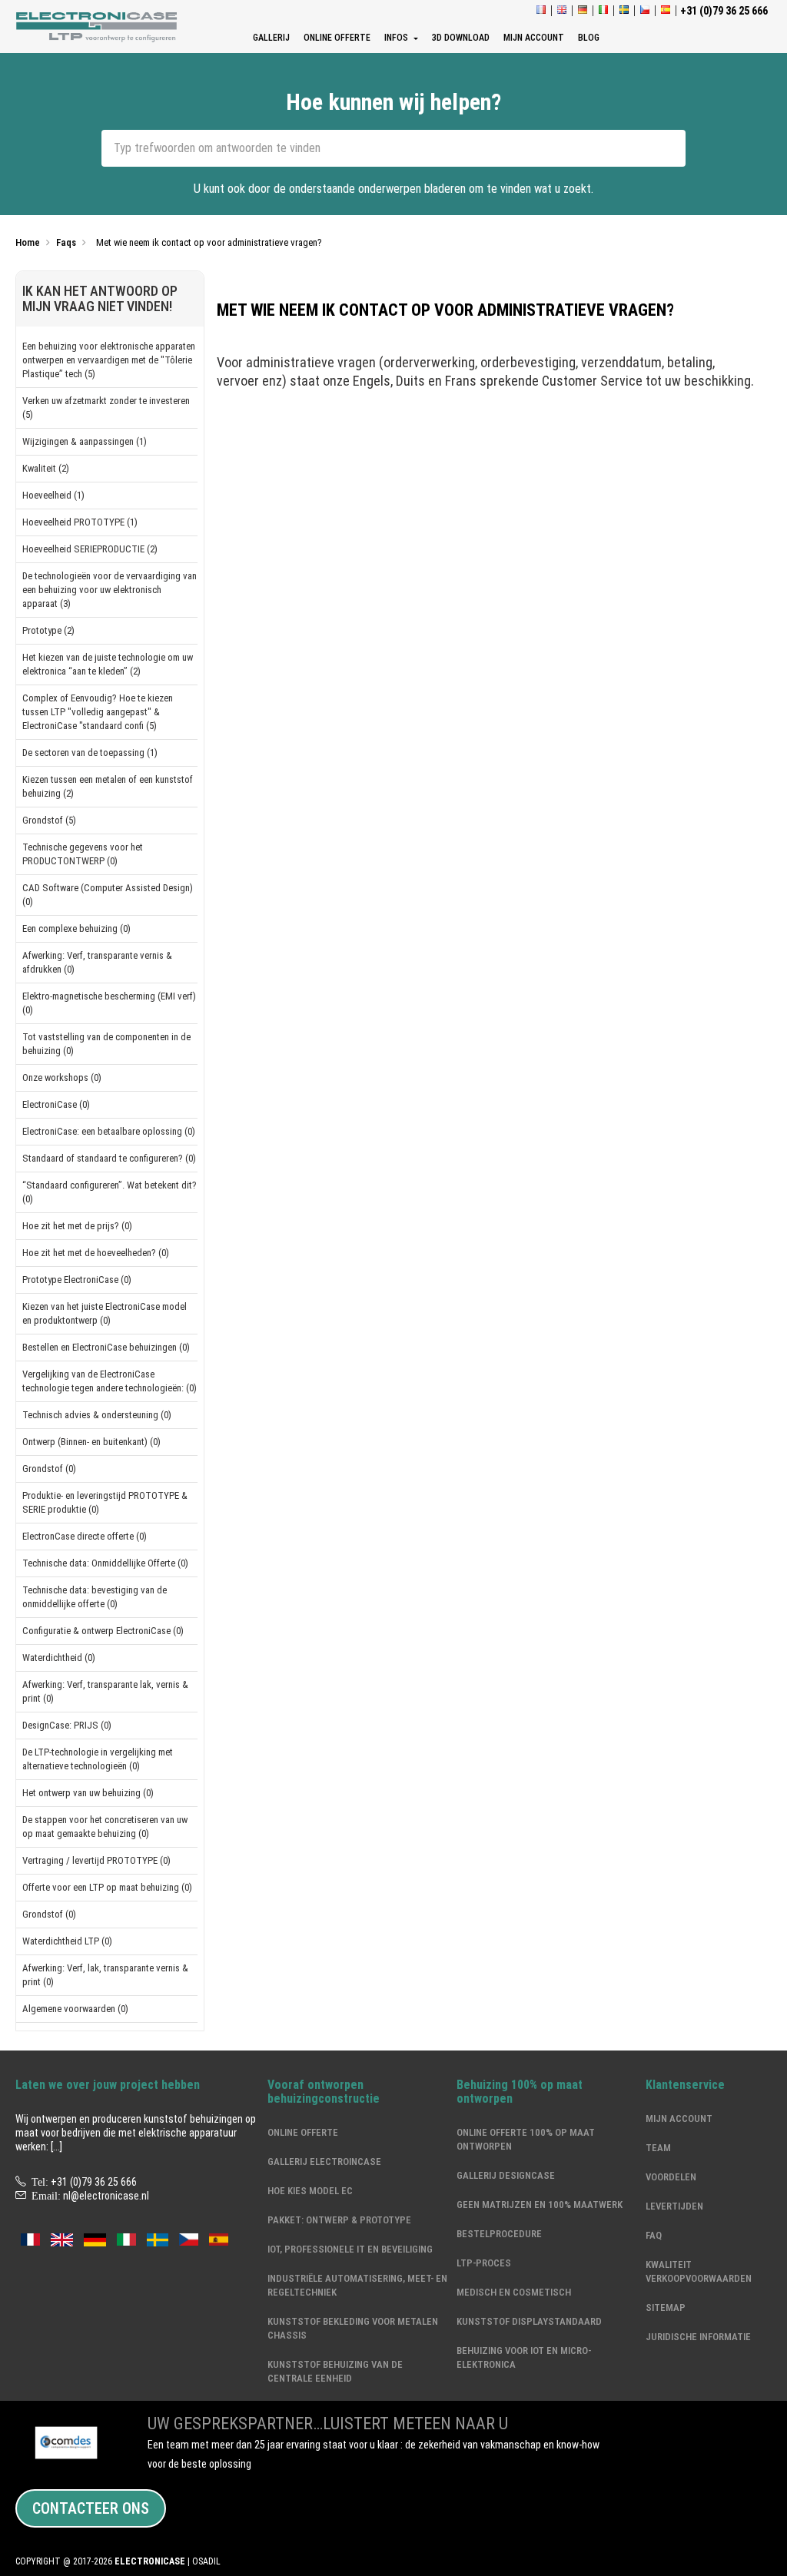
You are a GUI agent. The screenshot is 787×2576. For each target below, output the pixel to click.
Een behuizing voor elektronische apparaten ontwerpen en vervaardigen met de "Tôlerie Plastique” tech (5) (109, 360)
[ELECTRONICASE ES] (666, 11)
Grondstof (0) (49, 1469)
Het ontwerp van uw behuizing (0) (88, 1793)
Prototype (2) (48, 630)
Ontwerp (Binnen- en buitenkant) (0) (91, 1442)
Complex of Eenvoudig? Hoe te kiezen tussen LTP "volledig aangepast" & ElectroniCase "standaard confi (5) (98, 712)
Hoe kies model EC (310, 2191)
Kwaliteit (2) (46, 468)
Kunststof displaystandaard (529, 2321)
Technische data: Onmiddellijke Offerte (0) (105, 1563)
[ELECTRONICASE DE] (583, 11)
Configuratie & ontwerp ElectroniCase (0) (103, 1631)
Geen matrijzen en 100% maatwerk (540, 2205)
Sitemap (666, 2307)
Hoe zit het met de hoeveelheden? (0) (96, 1253)
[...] (56, 2147)
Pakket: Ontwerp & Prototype (339, 2220)
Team (658, 2148)
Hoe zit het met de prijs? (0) (77, 1226)
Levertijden (674, 2206)
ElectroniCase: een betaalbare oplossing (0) (109, 1131)
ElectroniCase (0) (56, 1104)
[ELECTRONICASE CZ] (189, 2239)
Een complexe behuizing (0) (76, 928)
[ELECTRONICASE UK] (562, 11)
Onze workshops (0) (62, 1077)
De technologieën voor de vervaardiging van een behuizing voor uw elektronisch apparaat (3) (110, 590)
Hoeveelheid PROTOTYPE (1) (80, 522)
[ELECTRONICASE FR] (541, 11)
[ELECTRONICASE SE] (624, 11)
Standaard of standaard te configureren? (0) (109, 1158)
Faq (654, 2235)
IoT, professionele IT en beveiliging (350, 2249)
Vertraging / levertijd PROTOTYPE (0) (96, 1860)
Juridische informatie (698, 2337)
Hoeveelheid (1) (53, 495)
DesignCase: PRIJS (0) (67, 1725)
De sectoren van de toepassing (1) (90, 753)
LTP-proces (484, 2263)
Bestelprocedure (499, 2234)
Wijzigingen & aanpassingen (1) (85, 441)
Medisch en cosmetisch (514, 2292)
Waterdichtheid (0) (59, 1658)
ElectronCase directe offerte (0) (85, 1536)
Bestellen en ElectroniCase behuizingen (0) (106, 1347)
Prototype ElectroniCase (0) (77, 1280)
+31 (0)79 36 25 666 (94, 2182)
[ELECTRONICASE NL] (98, 27)
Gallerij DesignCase (506, 2175)
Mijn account (679, 2118)
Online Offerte (303, 2132)
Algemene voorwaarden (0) (75, 2009)
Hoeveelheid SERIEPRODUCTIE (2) (90, 549)
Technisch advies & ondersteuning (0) (97, 1415)
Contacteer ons (91, 2508)
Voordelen (671, 2177)
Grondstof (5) (49, 820)
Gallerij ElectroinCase (324, 2162)
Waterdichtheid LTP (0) (67, 1941)
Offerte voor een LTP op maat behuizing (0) (107, 1887)
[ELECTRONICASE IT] (603, 11)
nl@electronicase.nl (106, 2196)
